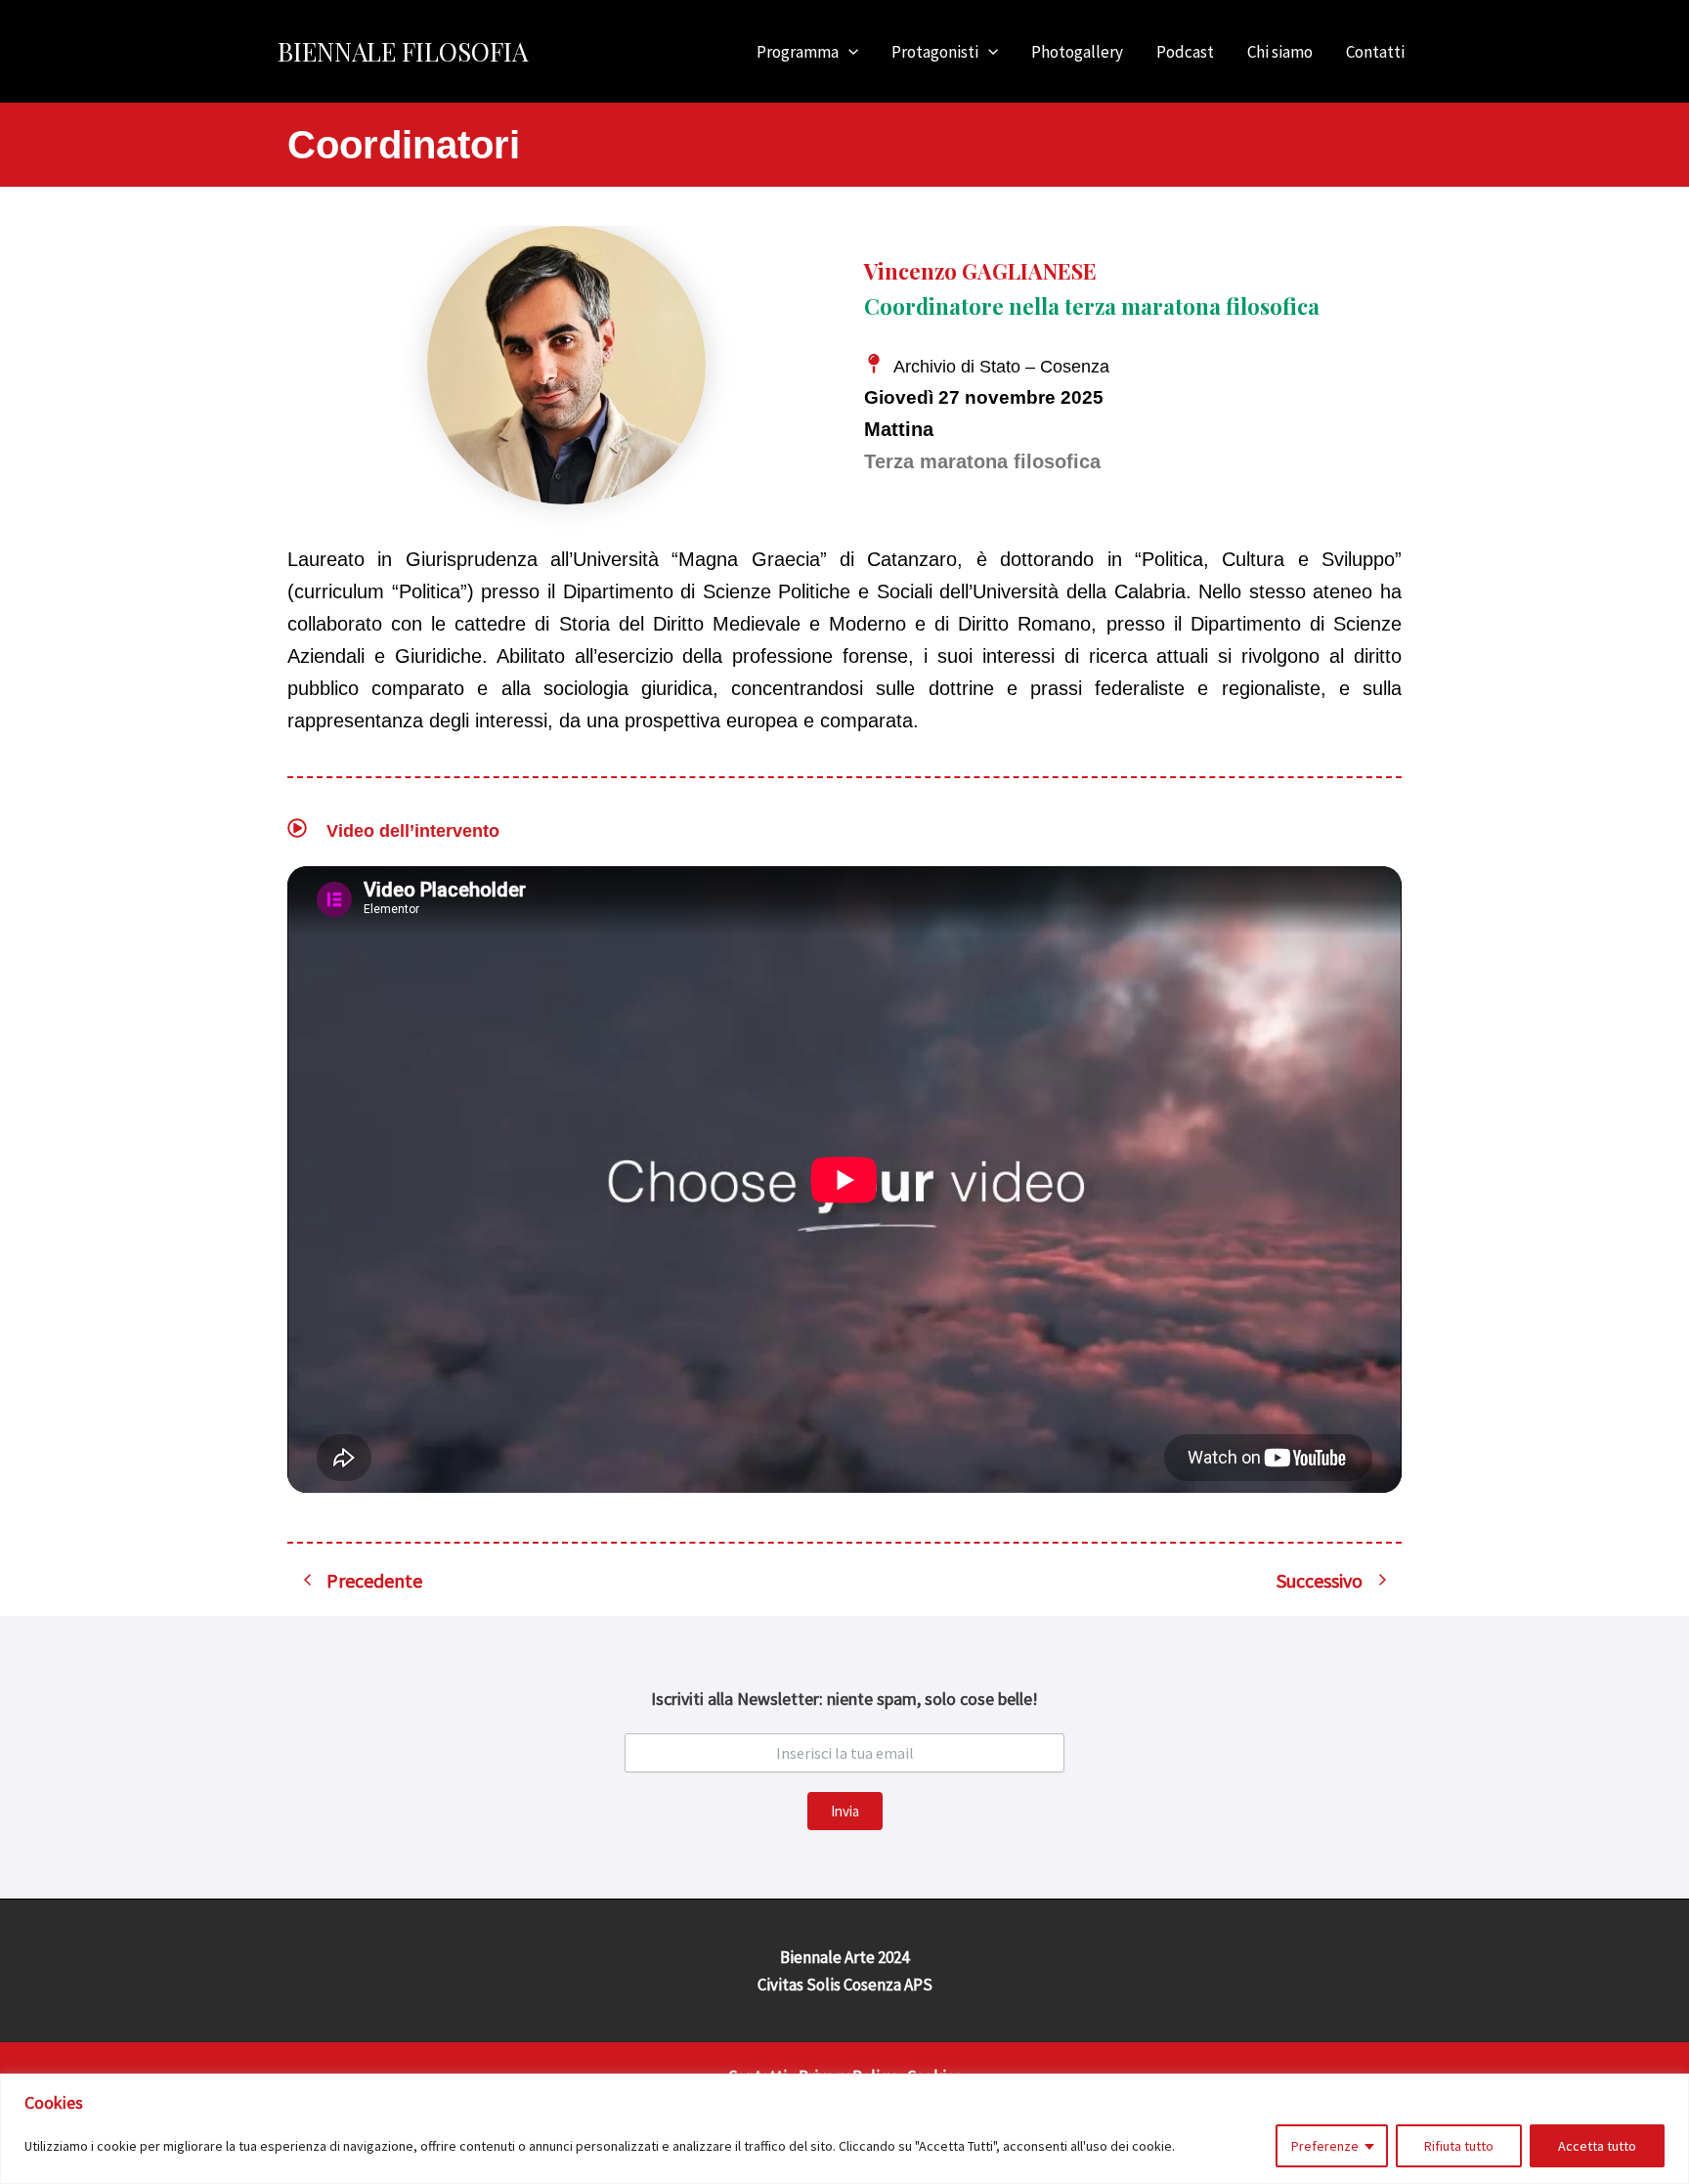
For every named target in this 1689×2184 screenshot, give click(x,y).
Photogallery (1077, 52)
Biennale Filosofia (403, 51)
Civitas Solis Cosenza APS (845, 1985)
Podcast (1185, 52)
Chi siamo (1280, 52)
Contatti (1375, 52)
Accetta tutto (1597, 2146)
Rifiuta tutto (1459, 2146)
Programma (798, 52)
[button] (848, 52)
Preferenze (1325, 2146)
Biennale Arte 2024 (844, 1957)
